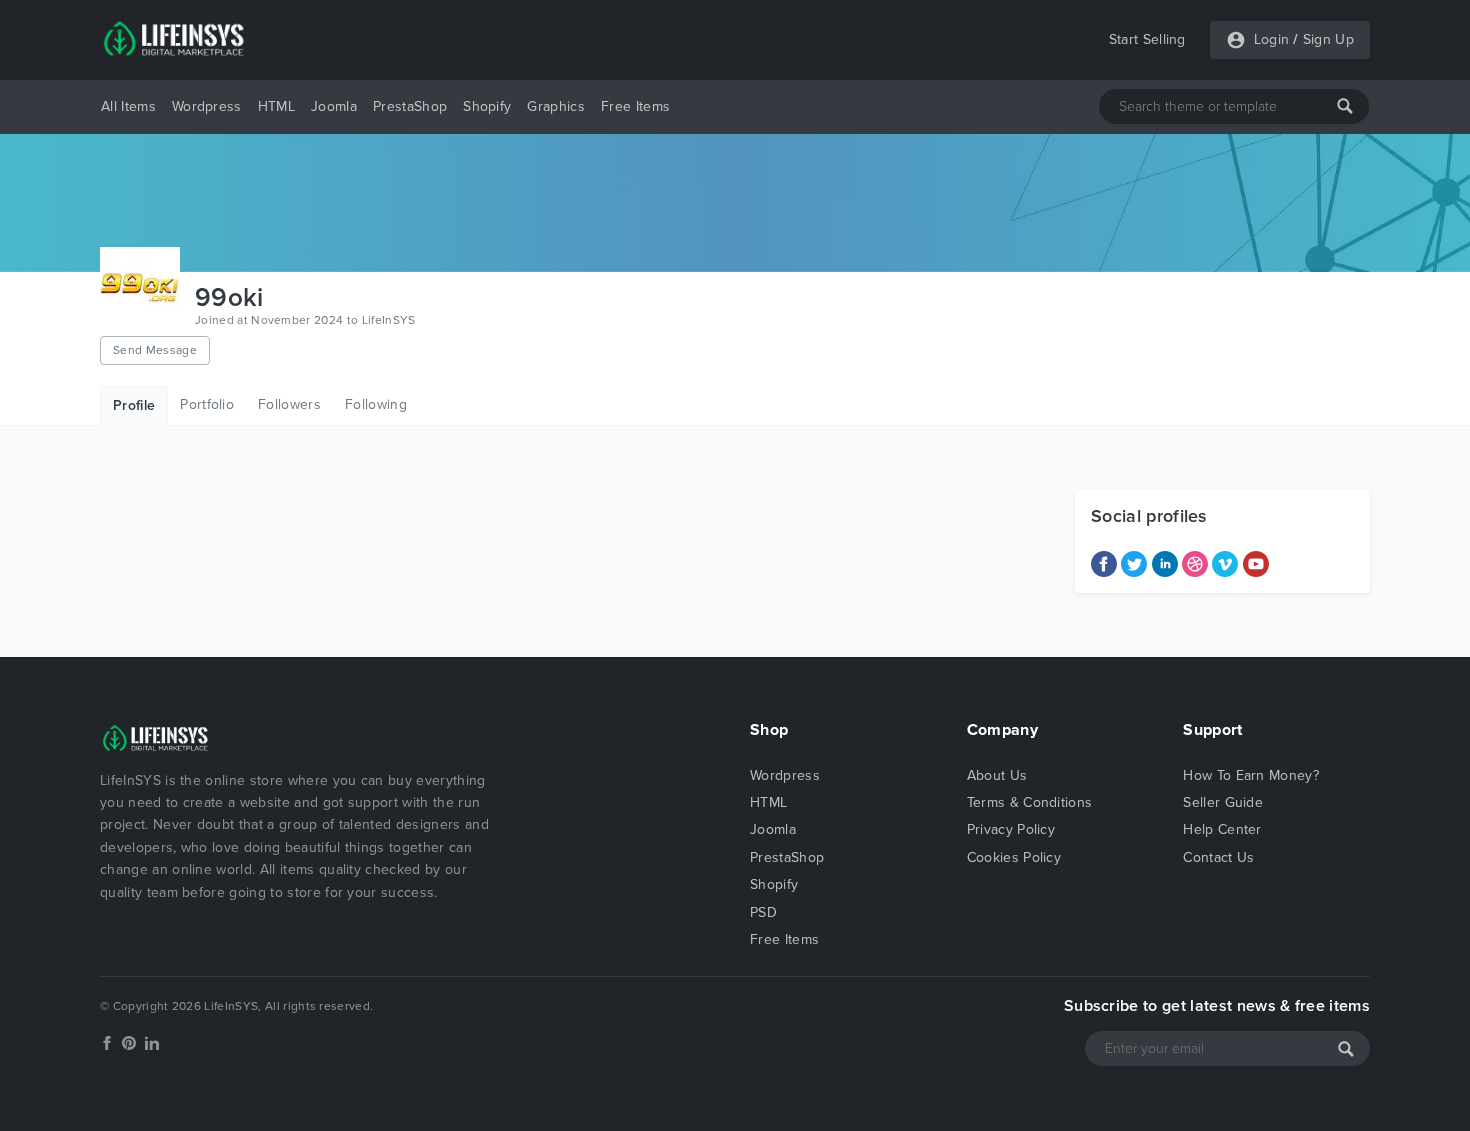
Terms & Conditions (1030, 802)
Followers (289, 404)
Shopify (487, 106)
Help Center (1222, 829)
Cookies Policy (1014, 857)
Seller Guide (1223, 802)
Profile (134, 405)
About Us (997, 775)
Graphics (556, 106)
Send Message (155, 350)
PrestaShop (410, 106)
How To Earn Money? (1251, 775)
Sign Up (1328, 39)
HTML (276, 106)
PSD (763, 912)
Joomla (334, 106)
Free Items (635, 106)
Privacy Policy (1011, 829)
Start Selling (1147, 39)
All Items (128, 106)
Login (1272, 39)
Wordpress (207, 106)
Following (376, 404)
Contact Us (1218, 857)
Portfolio (207, 404)
